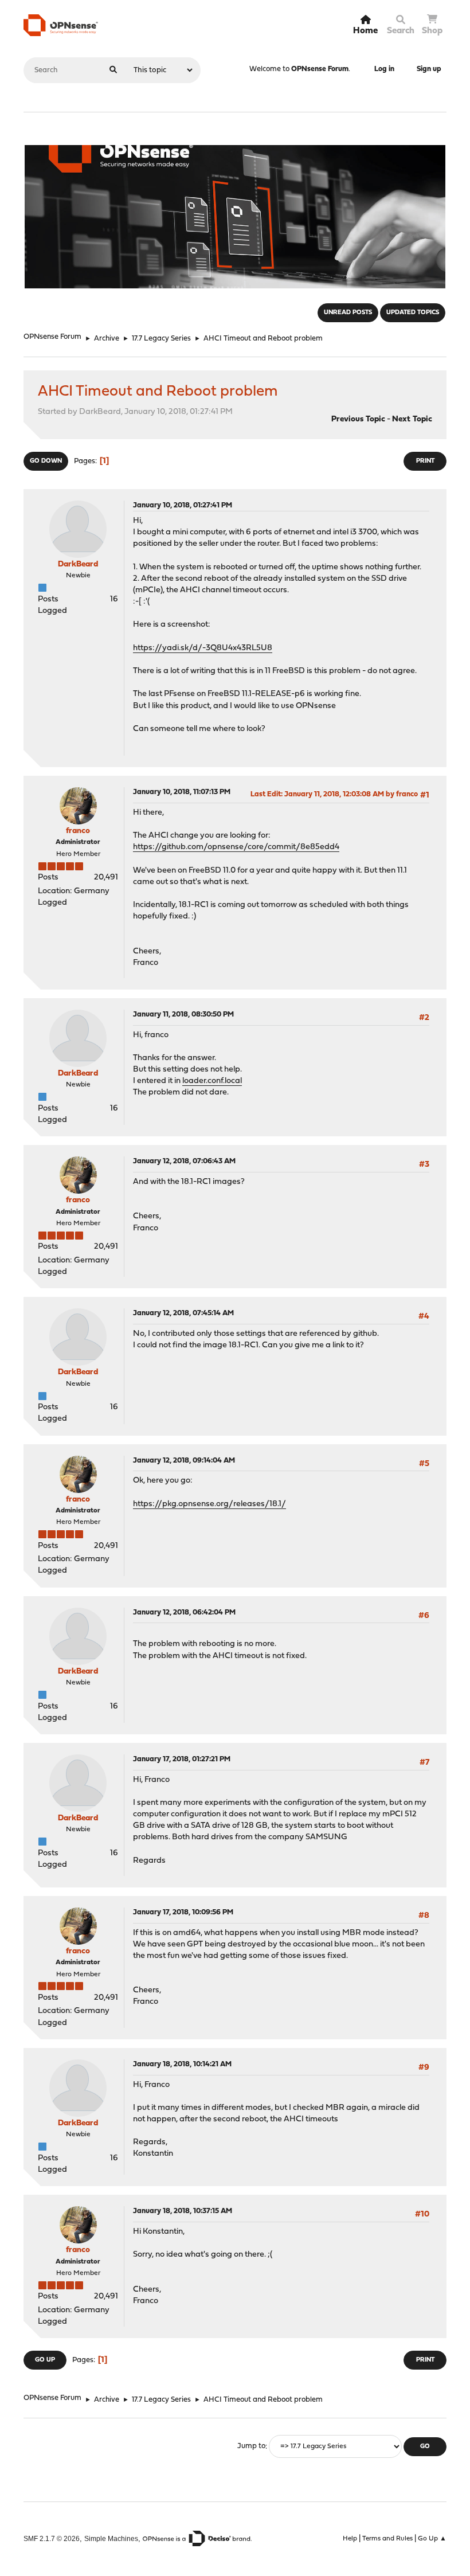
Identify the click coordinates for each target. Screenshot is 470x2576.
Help (350, 2539)
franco (78, 831)
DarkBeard (78, 564)
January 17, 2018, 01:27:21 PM (182, 1759)
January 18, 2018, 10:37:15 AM (183, 2211)
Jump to (251, 2447)
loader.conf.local (212, 1081)
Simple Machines (111, 2538)
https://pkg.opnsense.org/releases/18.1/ (209, 1504)
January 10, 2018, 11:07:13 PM (182, 792)
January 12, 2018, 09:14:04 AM (184, 1461)
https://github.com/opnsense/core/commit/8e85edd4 (236, 847)
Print (425, 461)
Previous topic (358, 419)
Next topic (412, 419)
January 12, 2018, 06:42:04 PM (184, 1613)
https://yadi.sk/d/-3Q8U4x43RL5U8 (203, 648)
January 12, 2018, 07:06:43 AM (184, 1161)
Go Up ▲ (432, 2539)
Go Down (46, 461)
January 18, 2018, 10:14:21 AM (182, 2064)
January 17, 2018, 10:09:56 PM (183, 1912)
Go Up (45, 2360)
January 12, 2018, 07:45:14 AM (183, 1313)
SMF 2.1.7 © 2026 (52, 2538)
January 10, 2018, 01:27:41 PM (183, 505)
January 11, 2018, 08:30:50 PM (183, 1015)
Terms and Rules (387, 2539)
